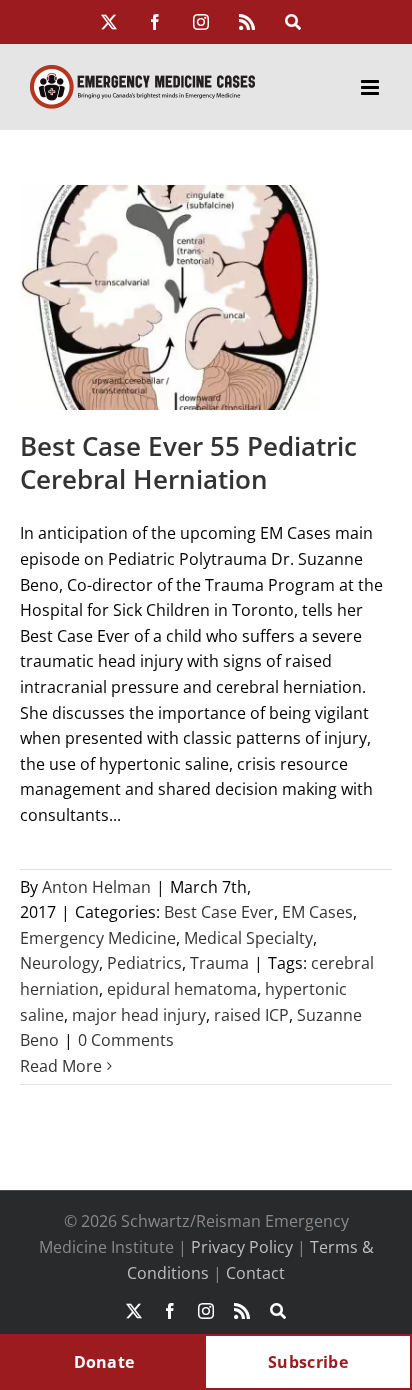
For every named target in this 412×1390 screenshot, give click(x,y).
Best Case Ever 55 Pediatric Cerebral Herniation (188, 463)
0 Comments (126, 1040)
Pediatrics (144, 963)
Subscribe (308, 1362)
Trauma (219, 963)
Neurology (59, 963)
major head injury (139, 1015)
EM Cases (317, 912)
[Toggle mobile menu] (371, 87)
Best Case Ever (219, 912)
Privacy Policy (242, 1247)
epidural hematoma (182, 989)
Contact (255, 1273)
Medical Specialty (248, 938)
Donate (104, 1362)
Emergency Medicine (98, 938)
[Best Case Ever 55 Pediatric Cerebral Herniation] (170, 297)
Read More (61, 1066)
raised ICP (251, 1015)
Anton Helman (96, 887)
